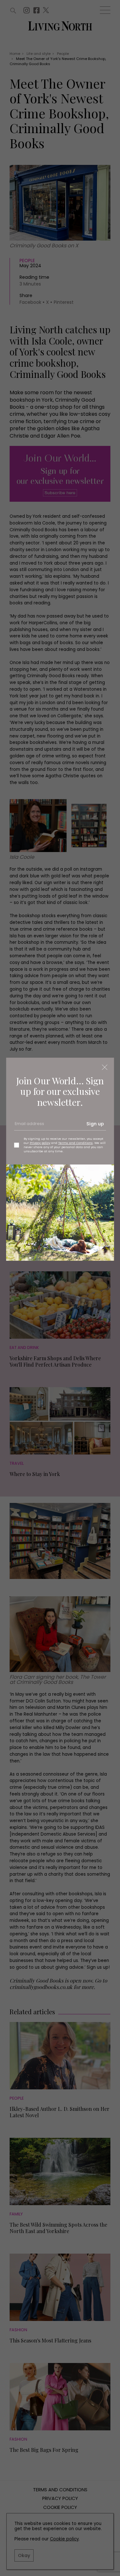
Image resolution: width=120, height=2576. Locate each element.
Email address (29, 1126)
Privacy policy (40, 1143)
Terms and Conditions (76, 1143)
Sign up (95, 1124)
